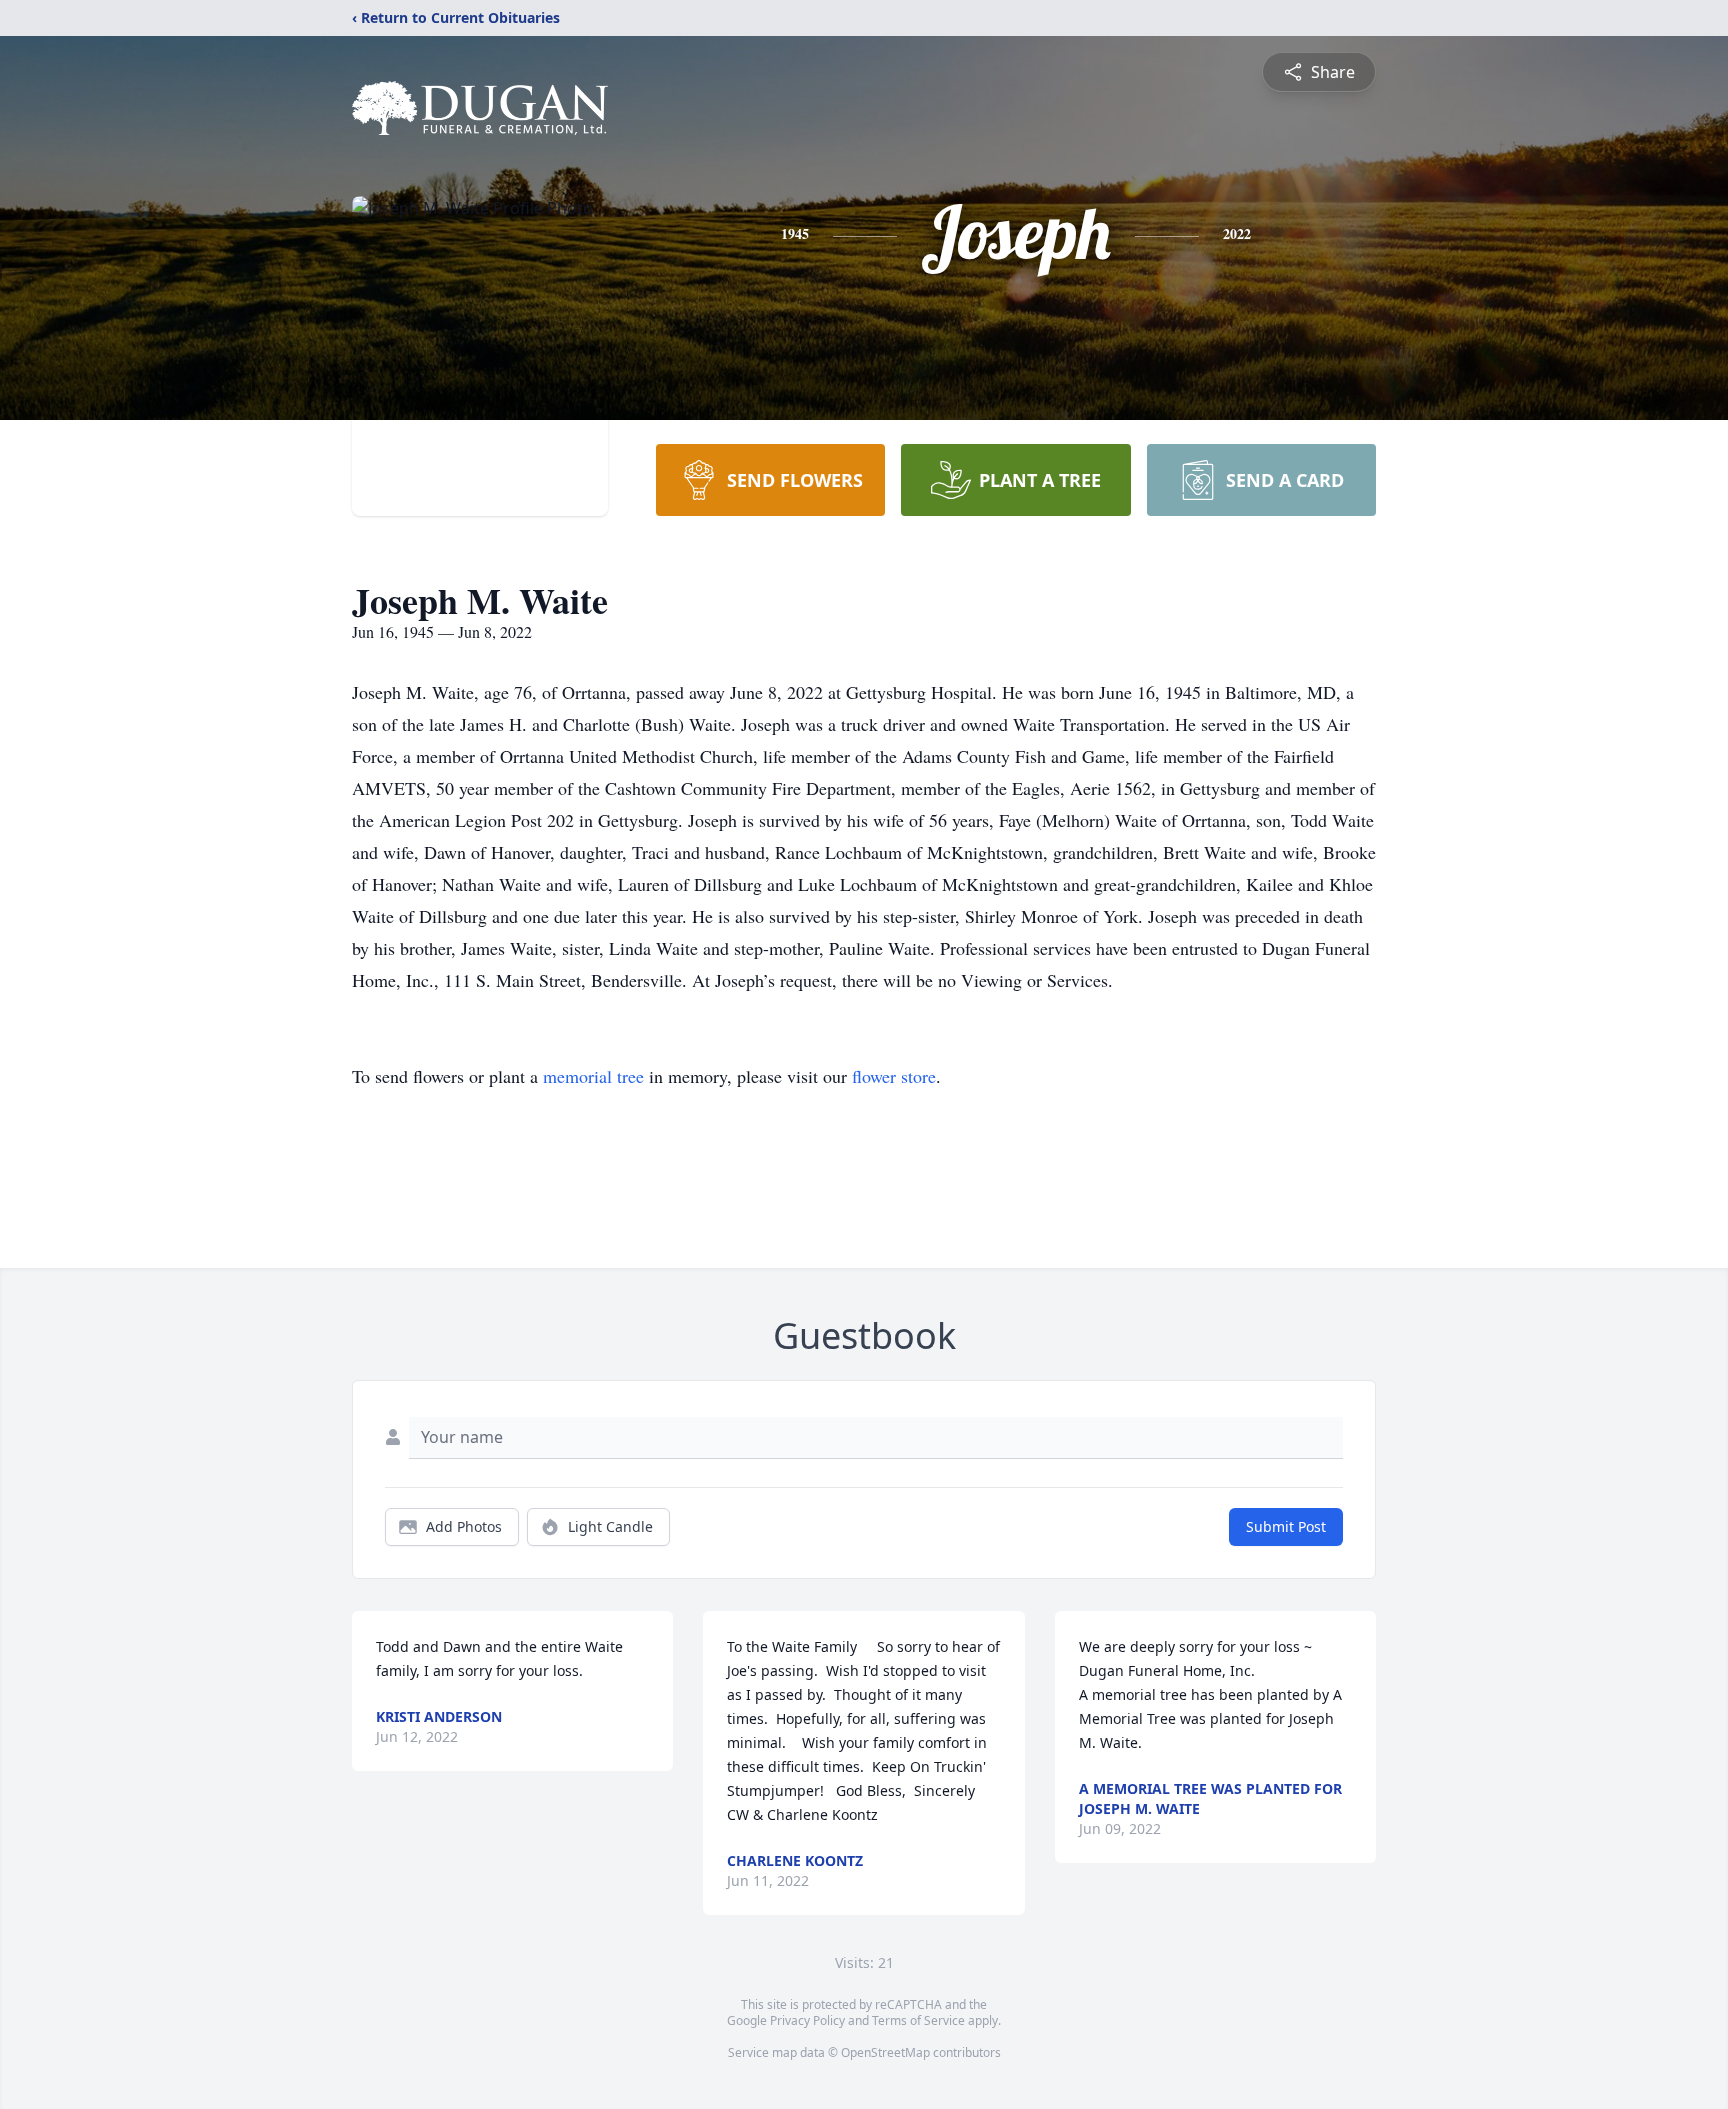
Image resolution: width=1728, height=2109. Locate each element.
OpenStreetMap (885, 2052)
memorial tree (593, 1076)
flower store (894, 1076)
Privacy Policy (807, 2020)
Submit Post (1286, 1526)
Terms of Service (918, 2020)
